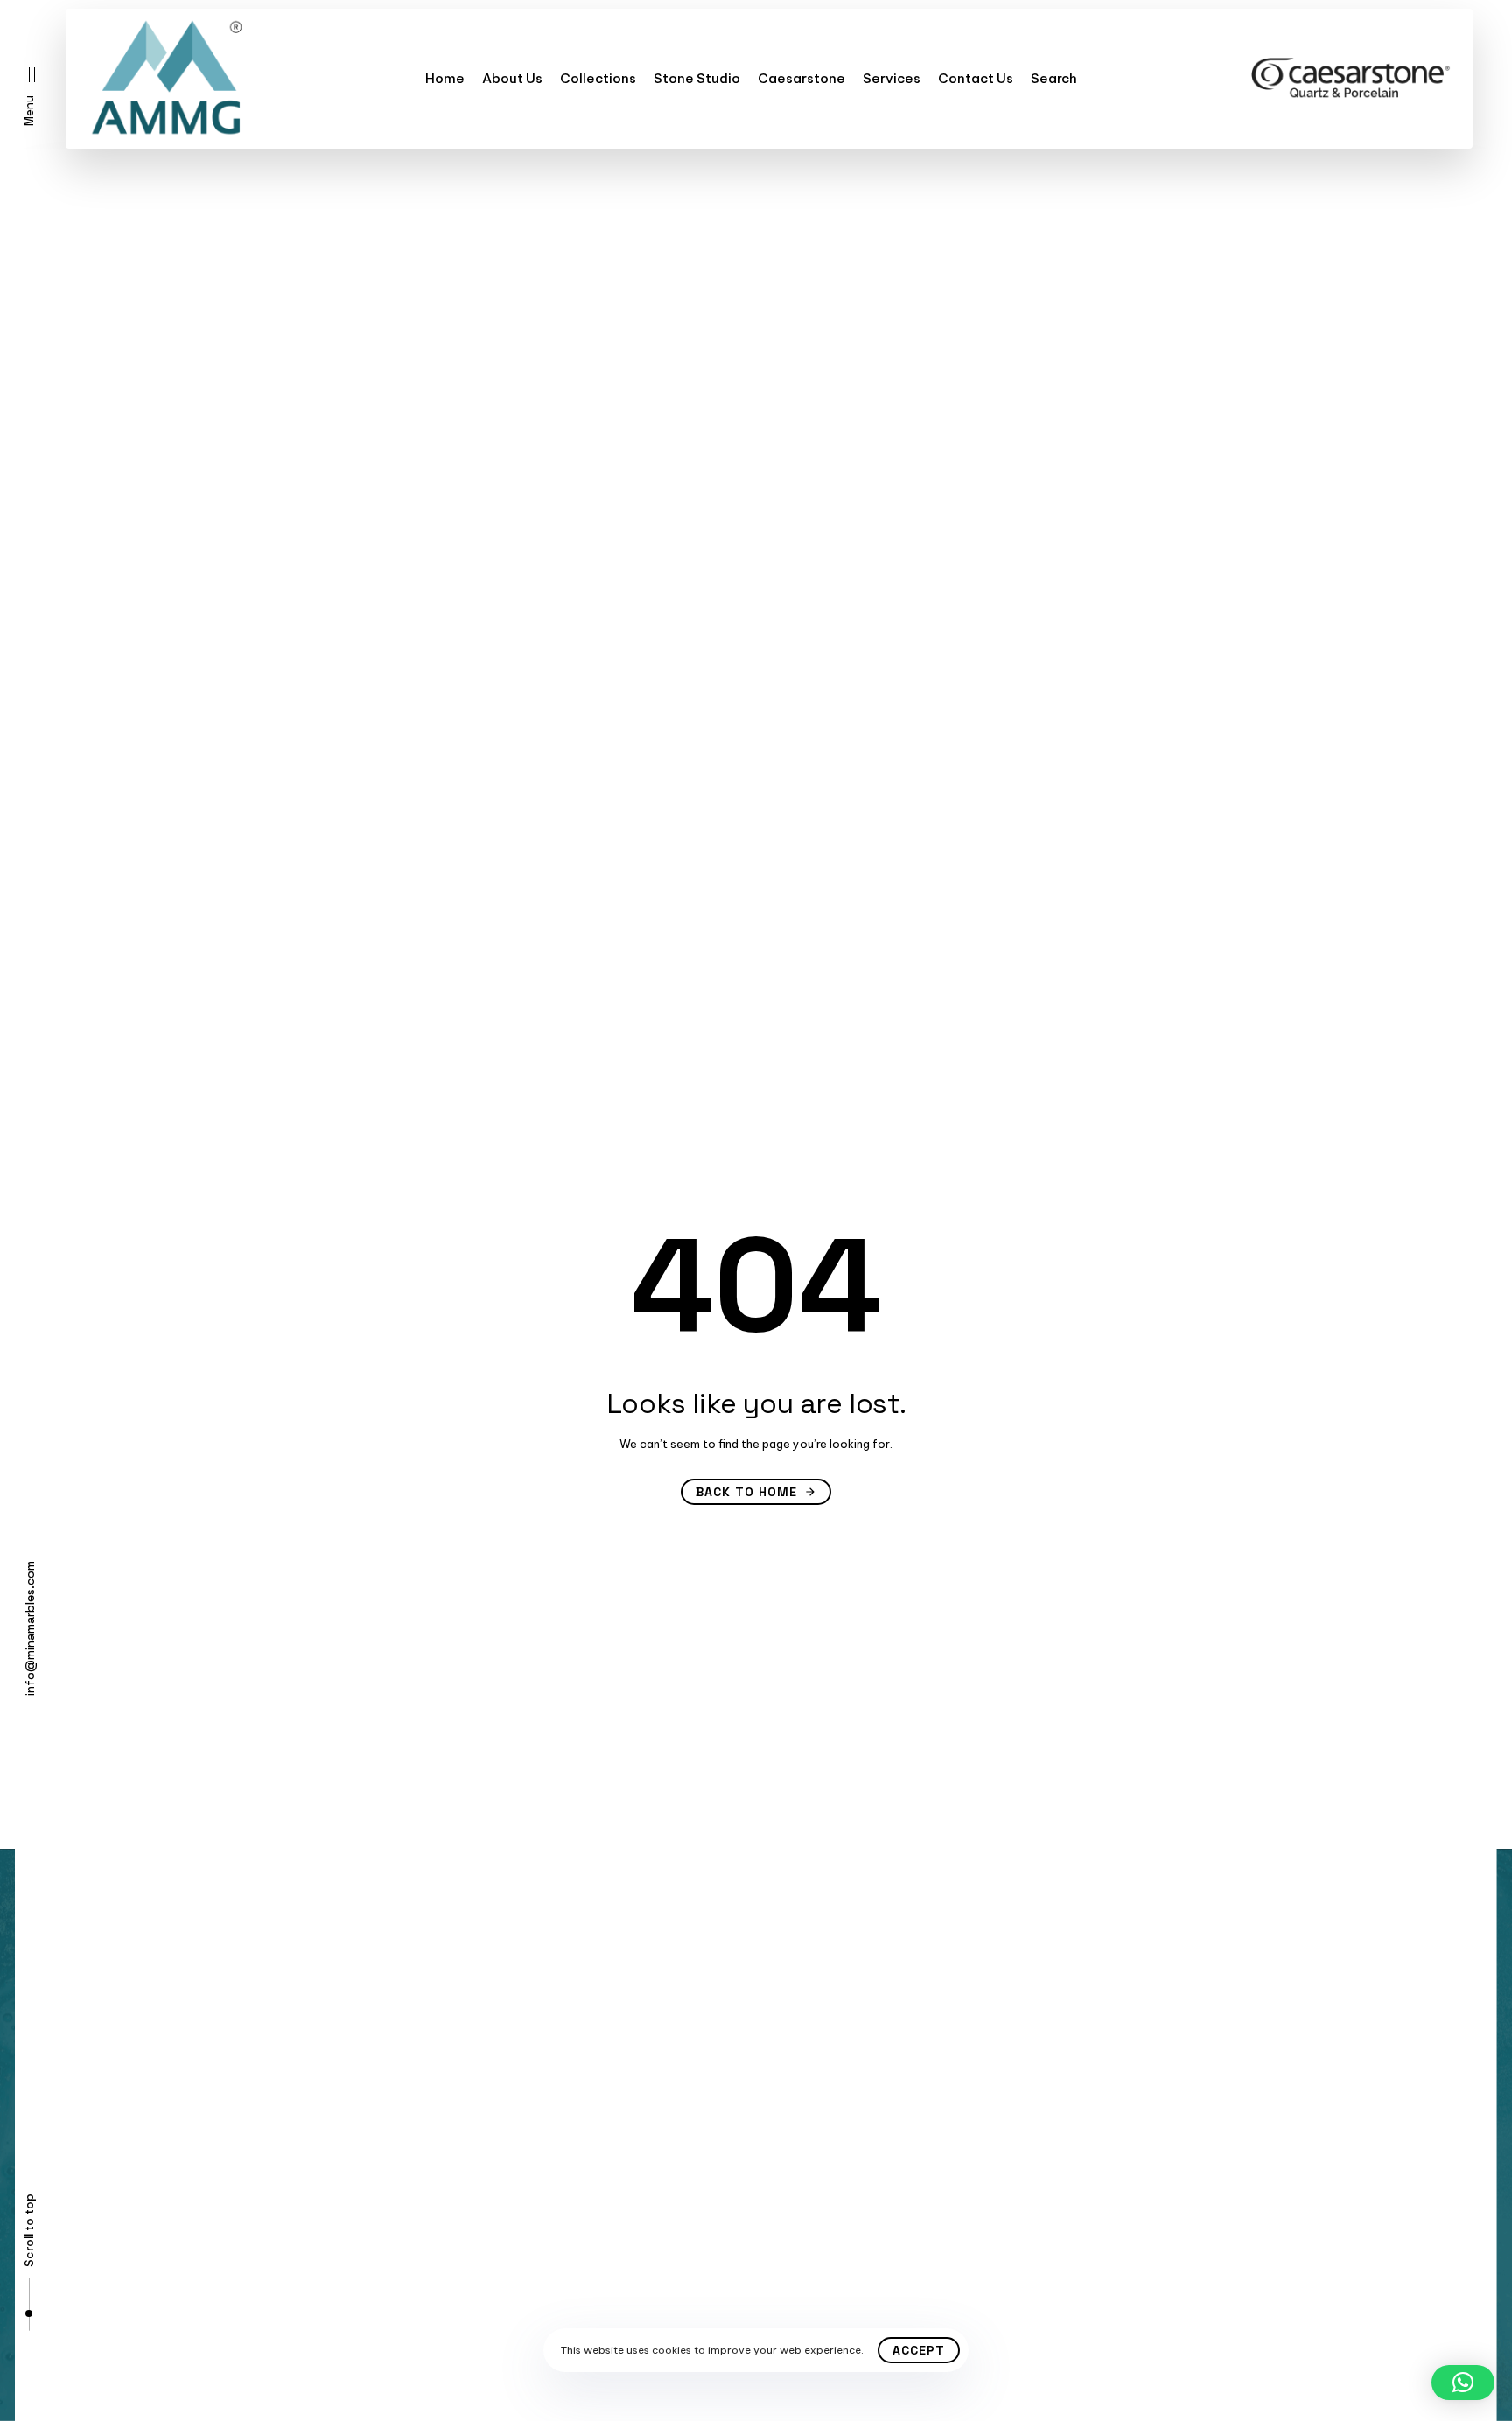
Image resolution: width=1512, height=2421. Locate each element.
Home (445, 78)
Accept (919, 2350)
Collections (598, 78)
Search (1054, 78)
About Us (512, 78)
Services (892, 78)
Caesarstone (801, 78)
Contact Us (976, 78)
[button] (29, 97)
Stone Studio (697, 78)
